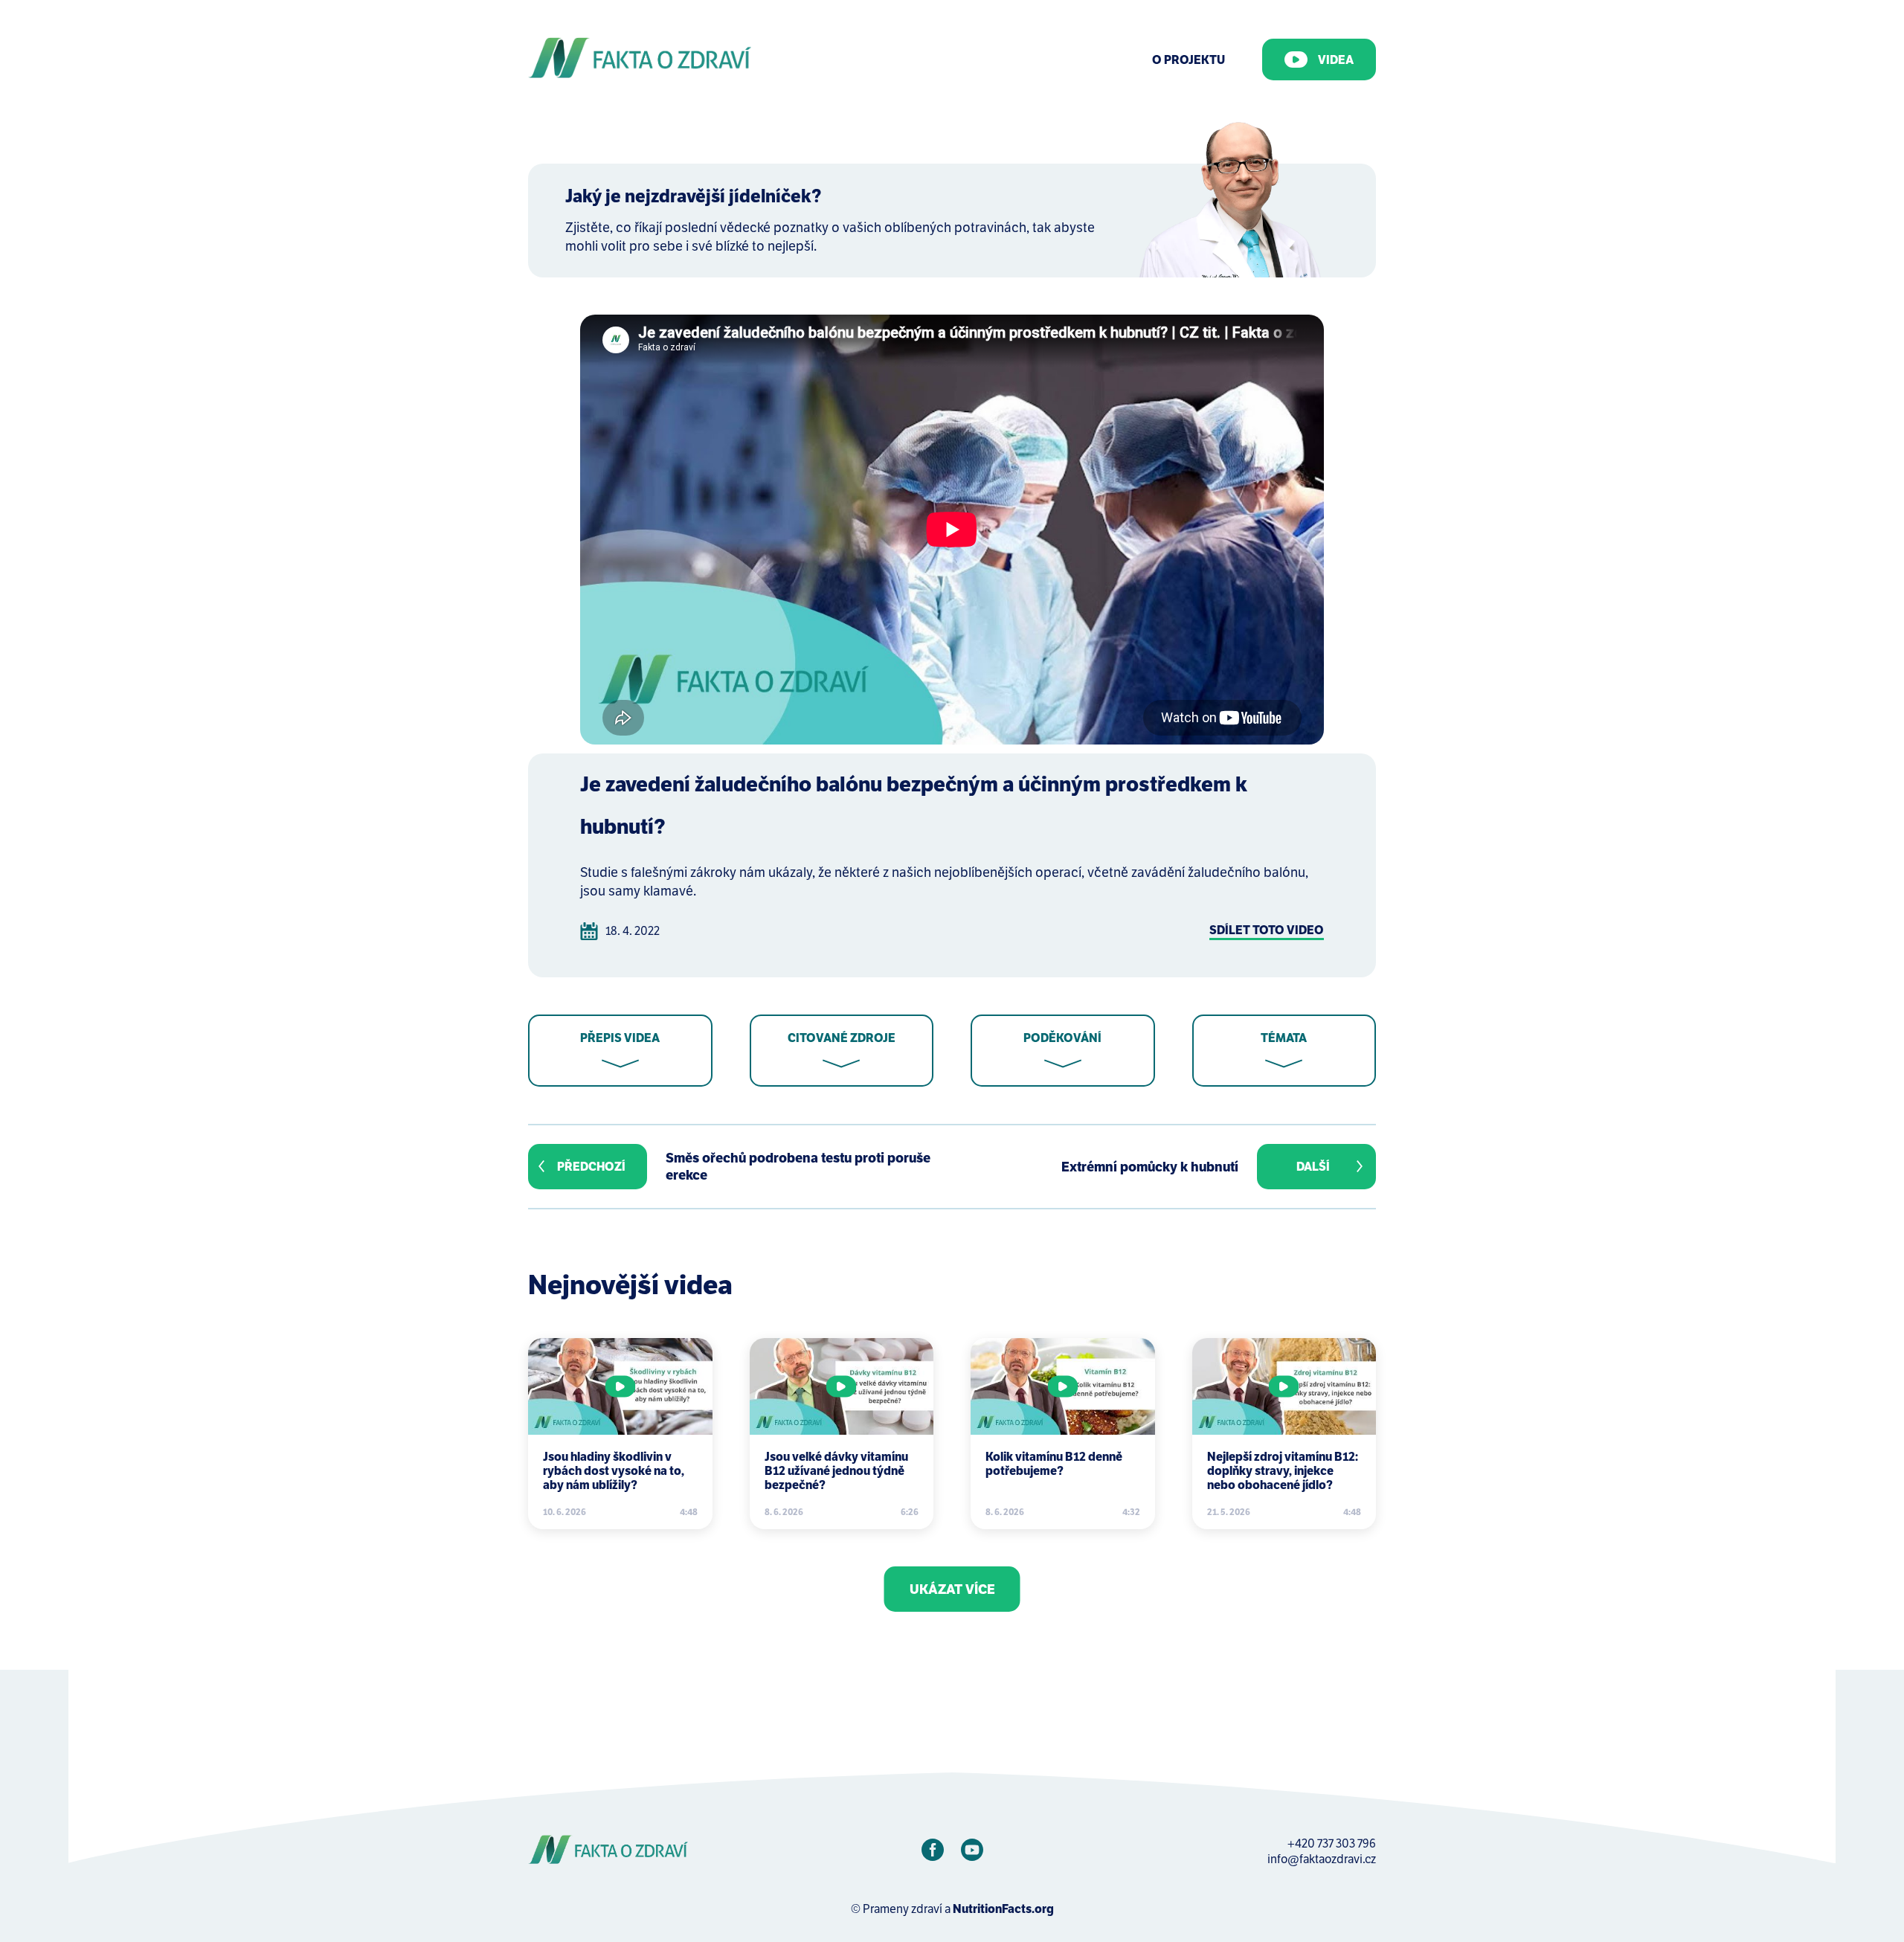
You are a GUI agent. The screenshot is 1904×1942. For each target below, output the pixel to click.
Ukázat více (952, 1589)
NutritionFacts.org (1003, 1909)
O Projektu (1189, 60)
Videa (1336, 60)
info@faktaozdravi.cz (1322, 1859)
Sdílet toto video (1267, 930)
